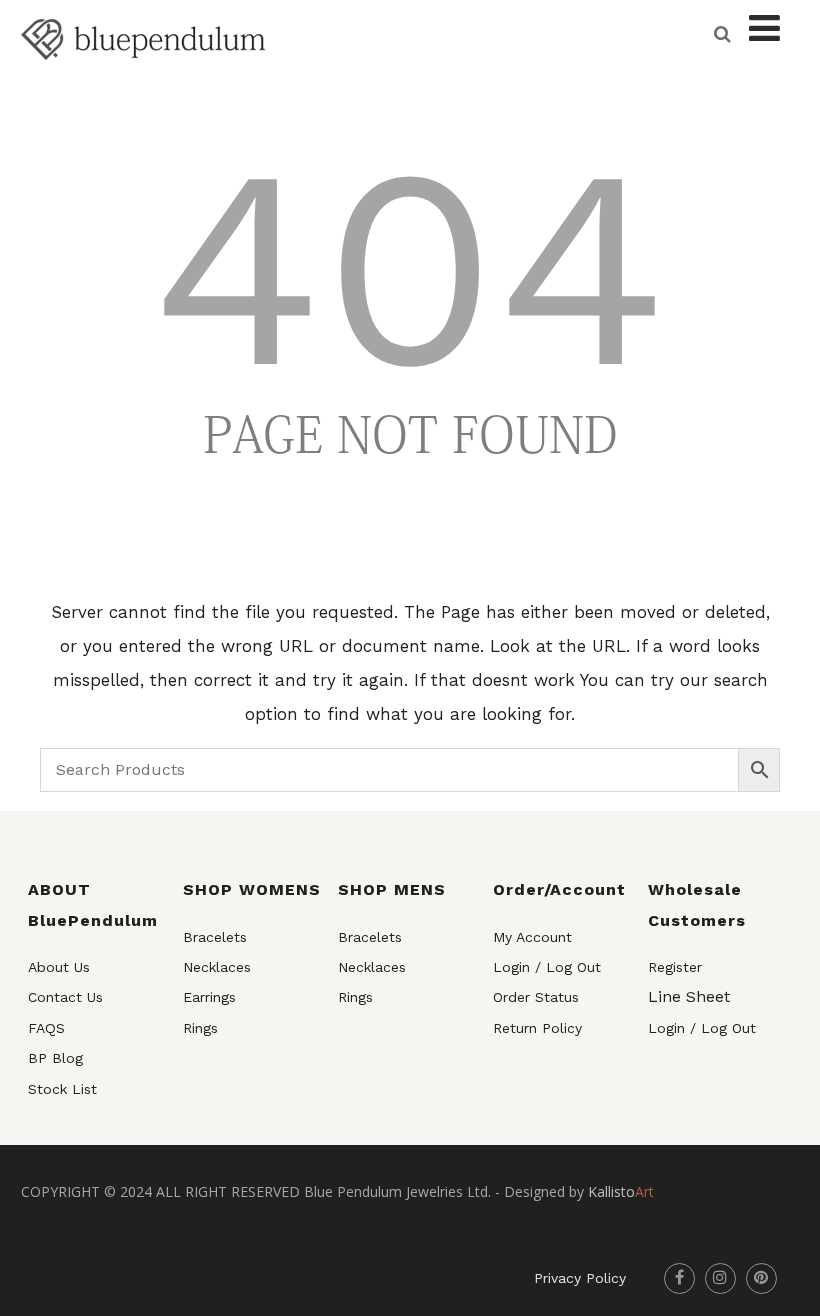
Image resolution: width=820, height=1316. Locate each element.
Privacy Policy (580, 1278)
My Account (532, 937)
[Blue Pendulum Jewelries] (143, 74)
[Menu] (764, 29)
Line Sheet (689, 996)
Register (675, 967)
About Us (59, 967)
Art (621, 1191)
